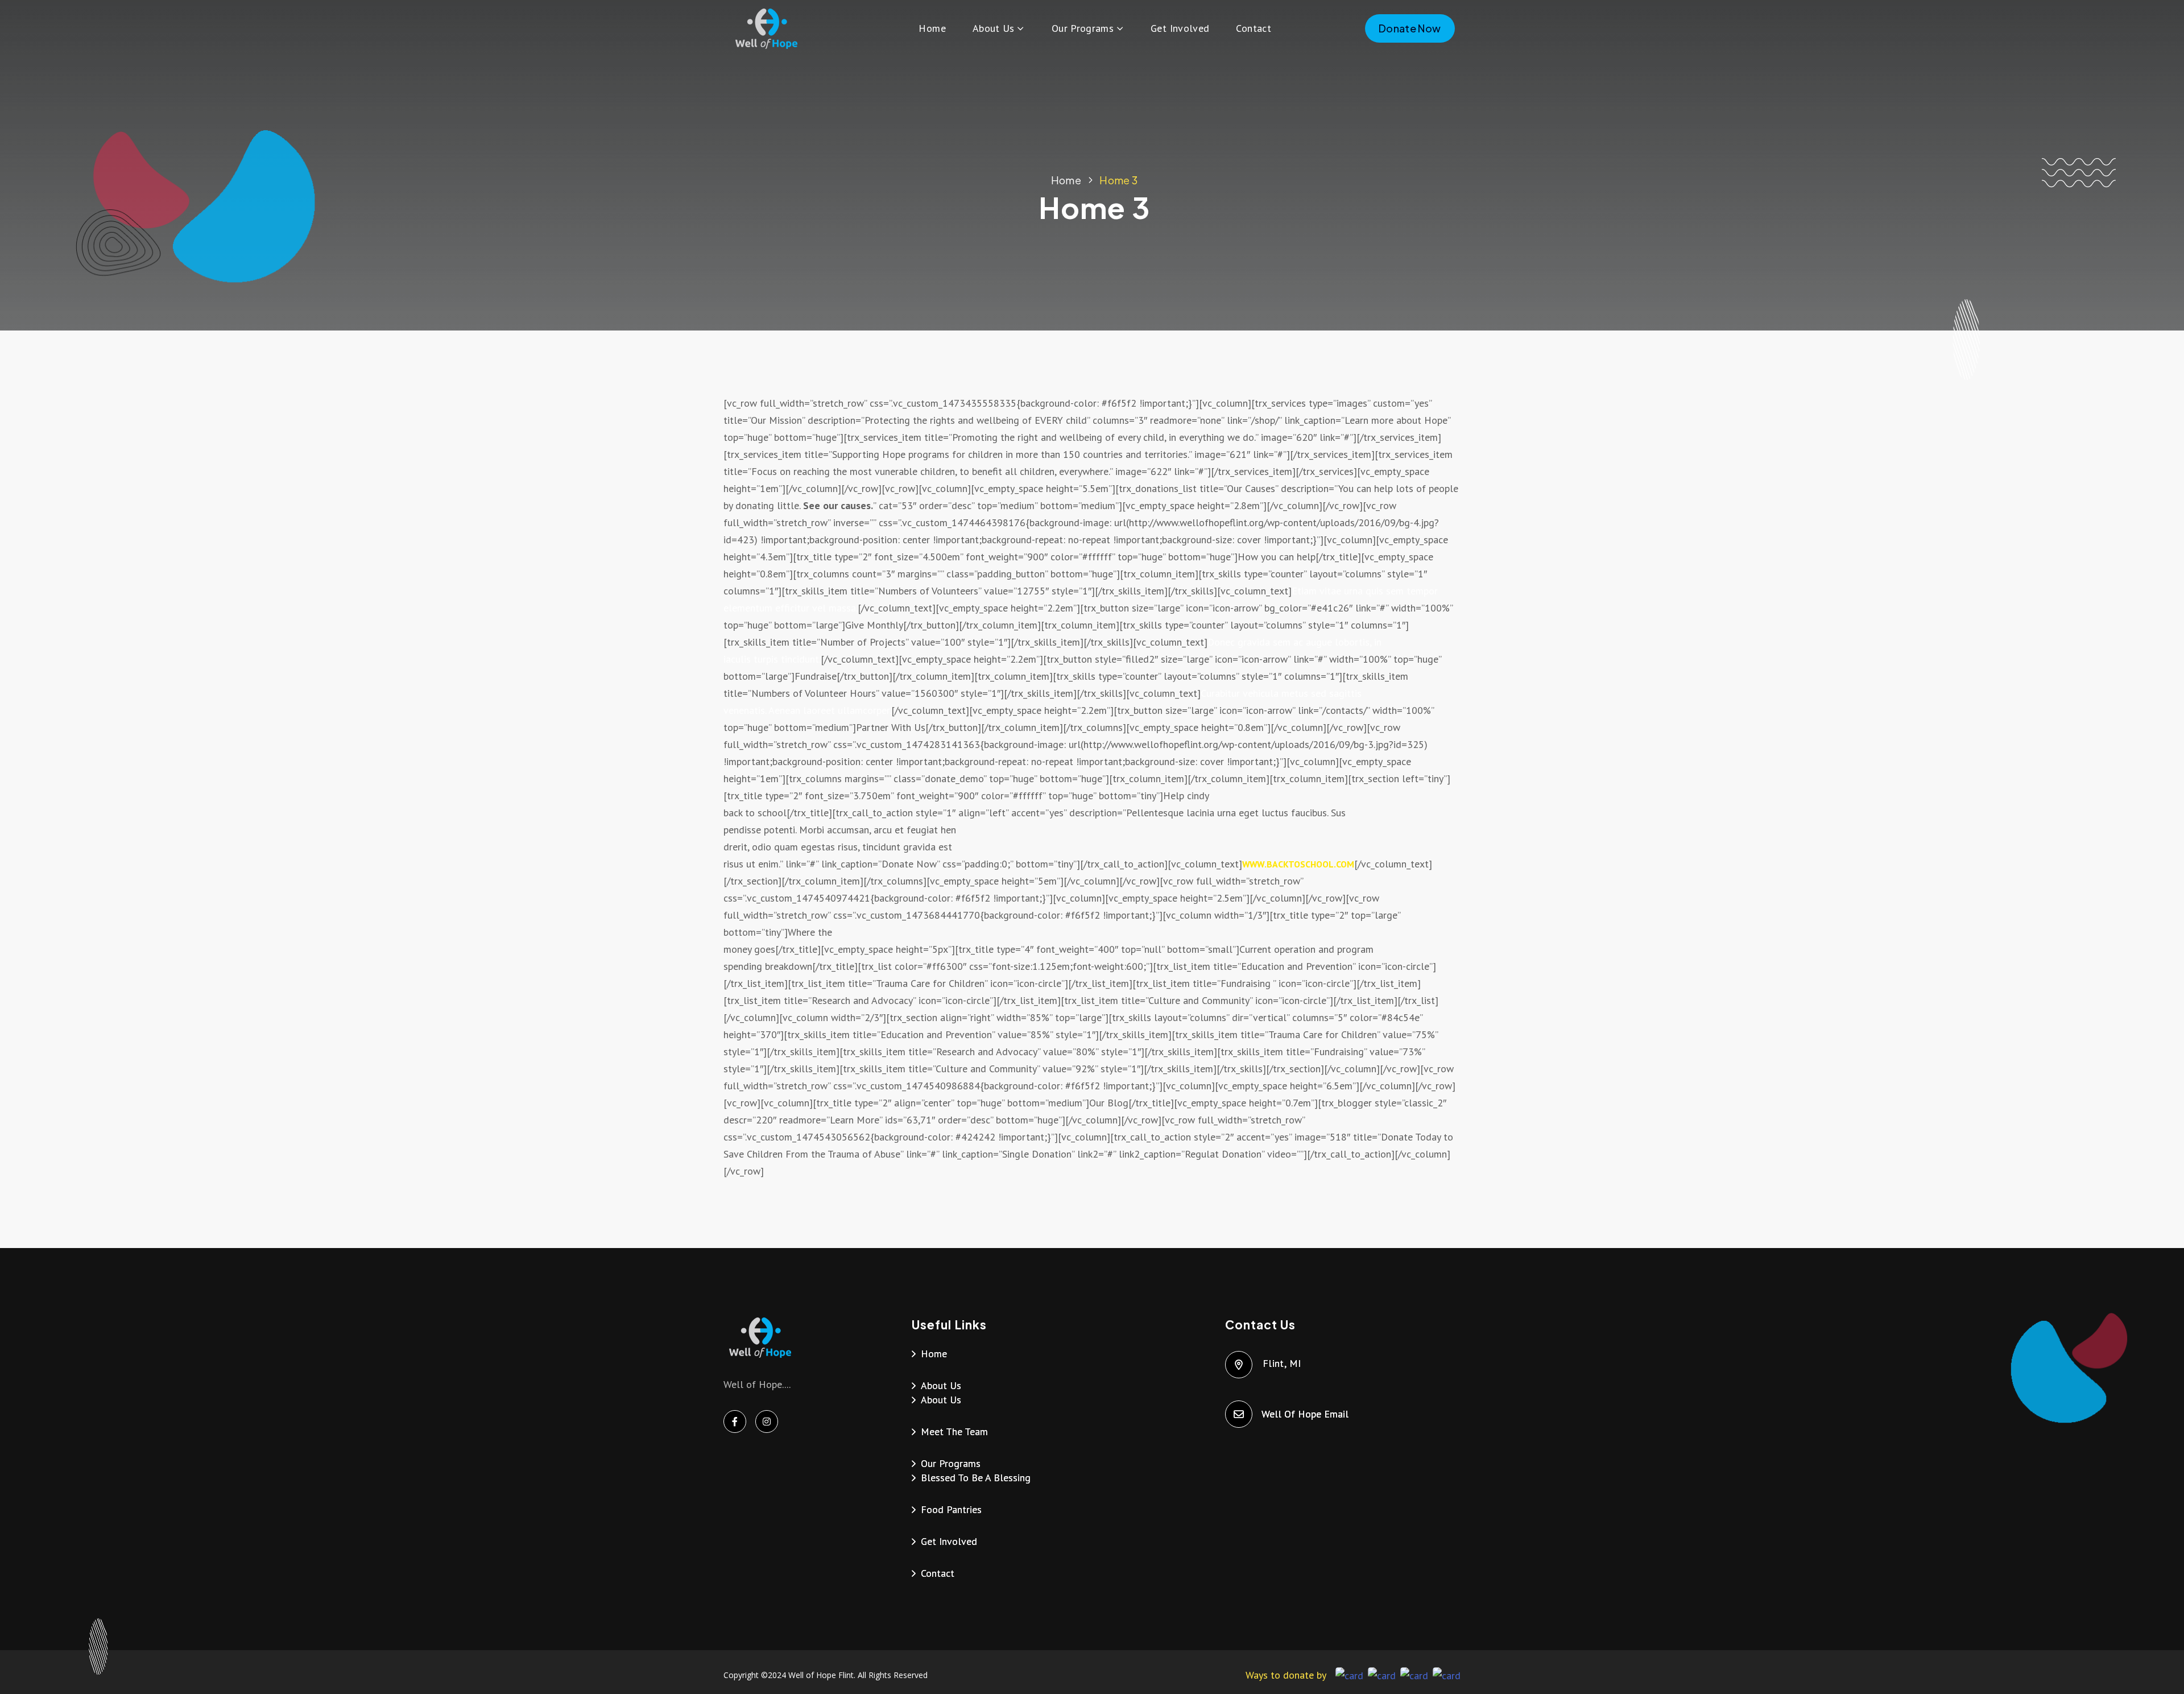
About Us (994, 28)
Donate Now (1410, 28)
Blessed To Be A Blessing (976, 1478)
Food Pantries (951, 1509)
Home (932, 28)
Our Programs (1083, 28)
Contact (1254, 28)
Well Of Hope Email (1306, 1414)
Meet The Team (954, 1431)
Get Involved (1180, 28)
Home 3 (1118, 180)
